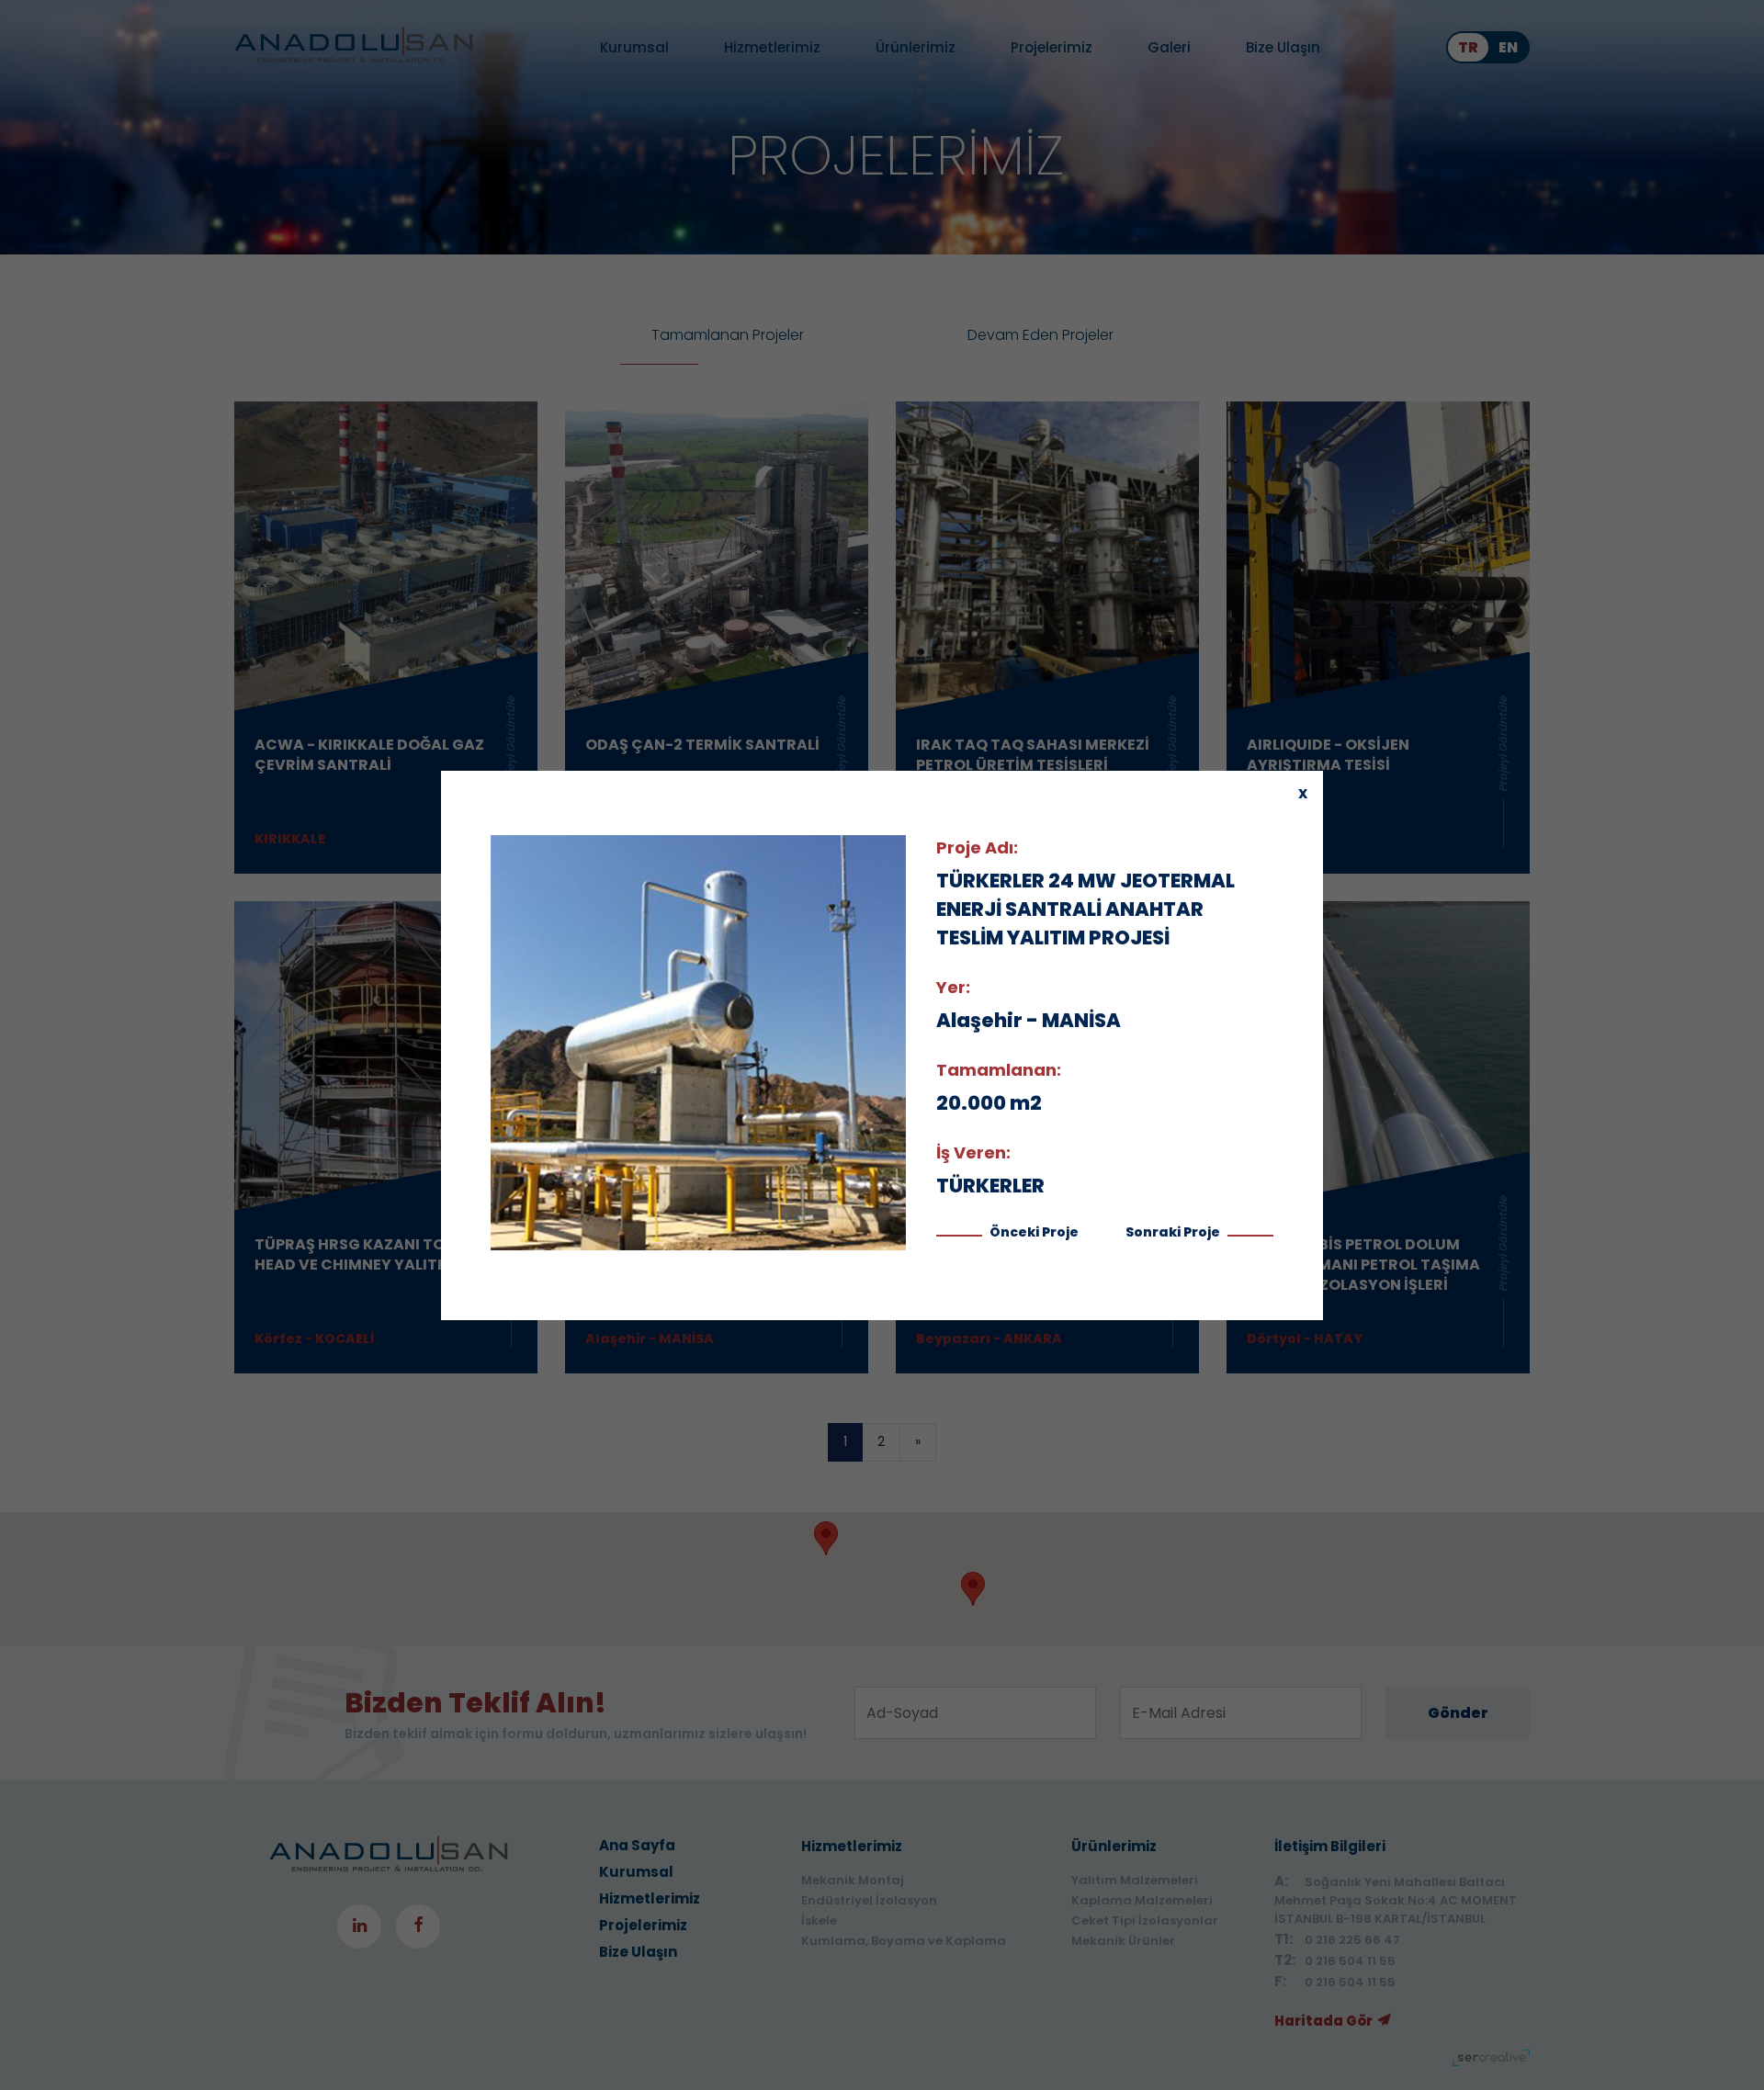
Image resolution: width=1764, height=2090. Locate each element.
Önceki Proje (1033, 1232)
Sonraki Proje (1174, 1232)
